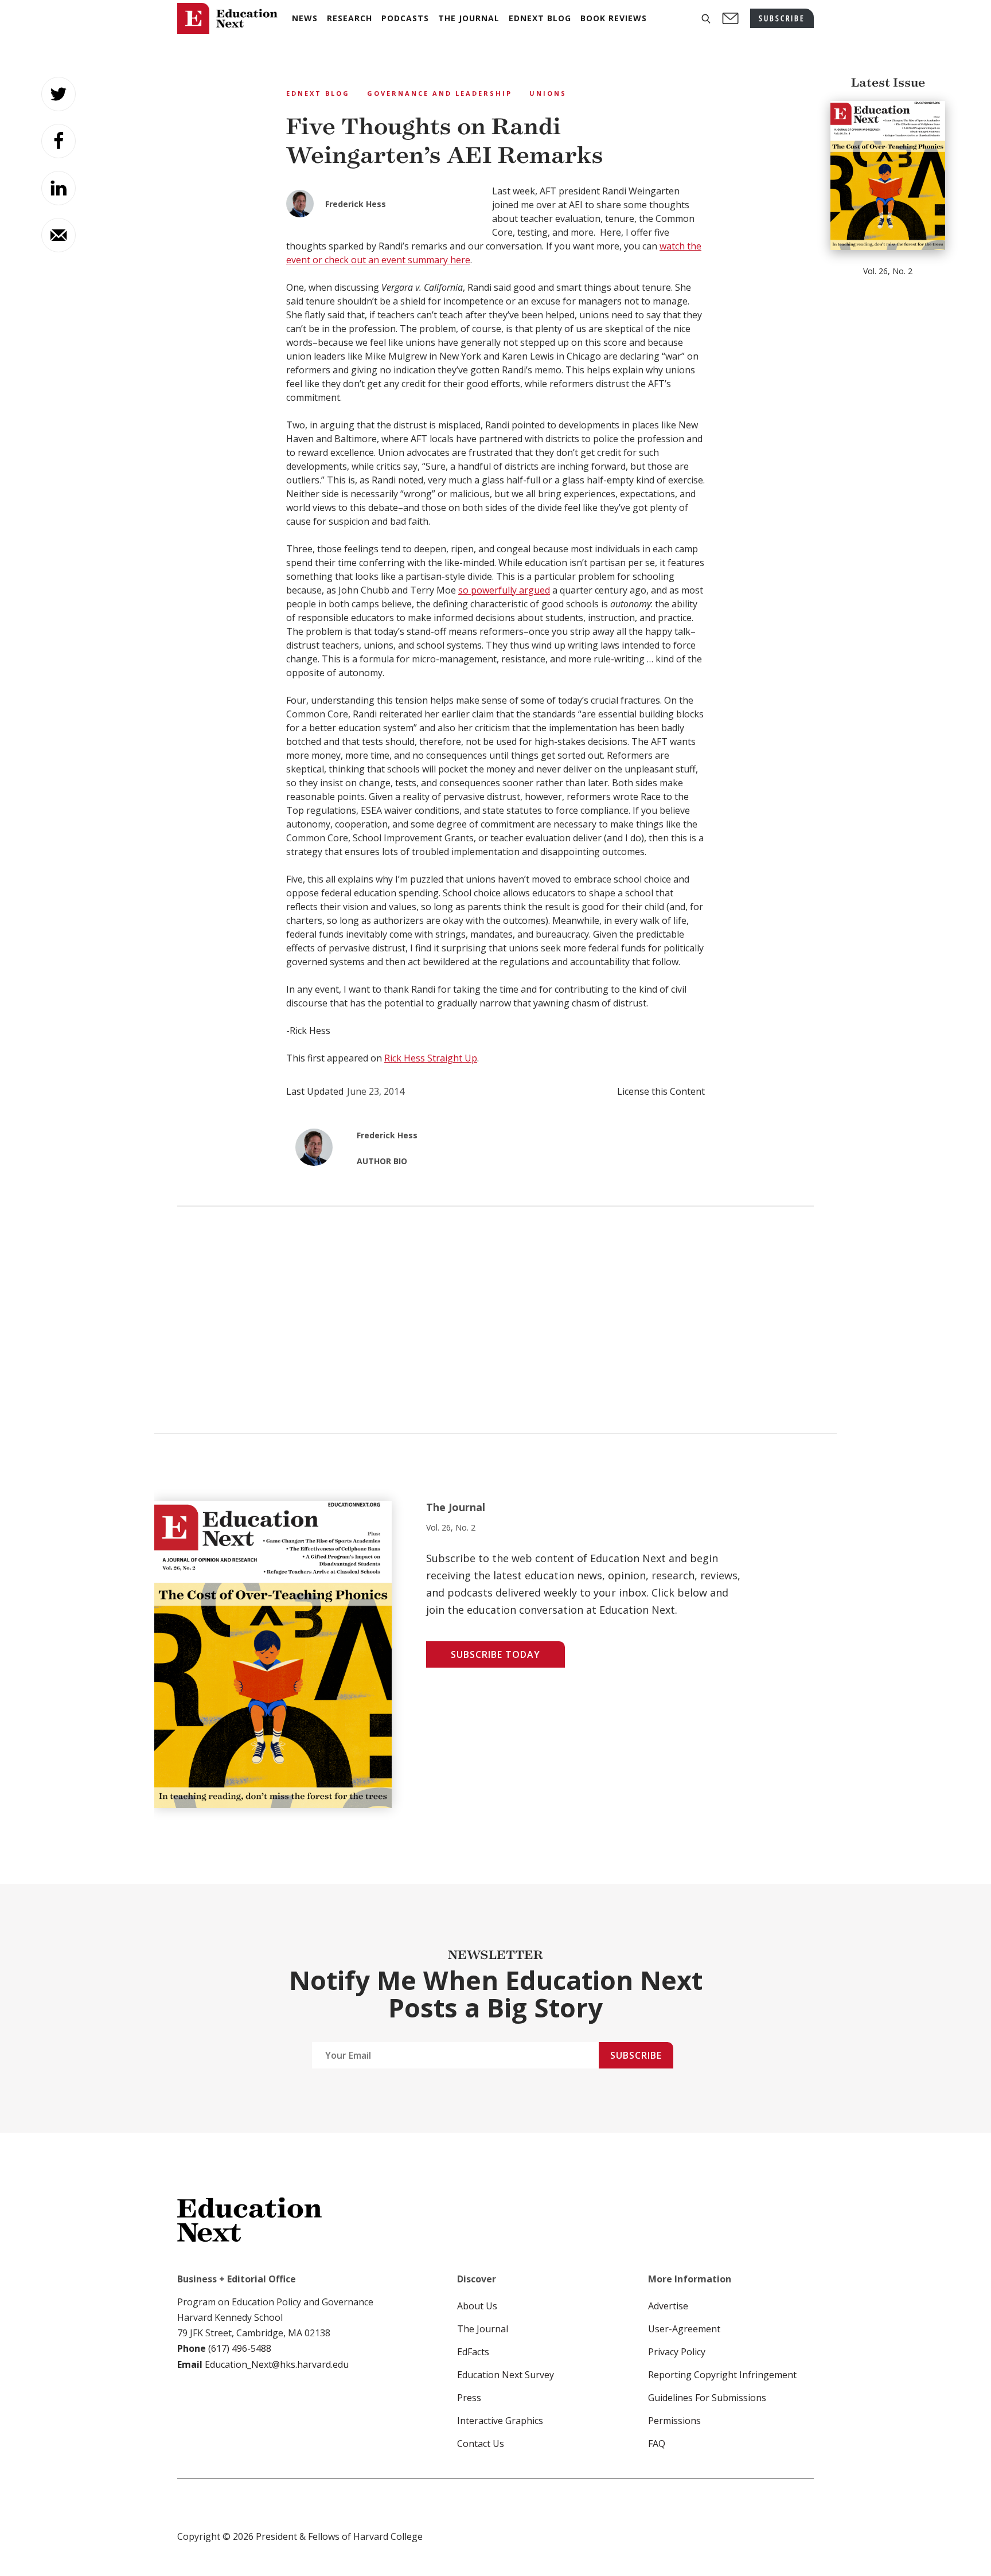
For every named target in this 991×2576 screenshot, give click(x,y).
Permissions (674, 2421)
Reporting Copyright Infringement (722, 2375)
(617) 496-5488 (240, 2348)
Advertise (668, 2306)
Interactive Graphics (500, 2421)
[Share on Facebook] (58, 141)
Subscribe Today (495, 1654)
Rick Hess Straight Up (431, 1058)
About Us (477, 2306)
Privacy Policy (677, 2352)
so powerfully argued (504, 590)
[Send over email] (58, 235)
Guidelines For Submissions (707, 2398)
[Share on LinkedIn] (58, 188)
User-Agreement (684, 2329)
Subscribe (636, 2055)
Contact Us (481, 2444)
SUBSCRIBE (782, 18)
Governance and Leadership (440, 93)
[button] (706, 19)
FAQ (657, 2444)
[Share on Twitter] (58, 94)
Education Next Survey (506, 2375)
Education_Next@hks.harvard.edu (276, 2364)
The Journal (483, 2329)
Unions (548, 93)
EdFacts (473, 2352)
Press (469, 2398)
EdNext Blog (318, 93)
